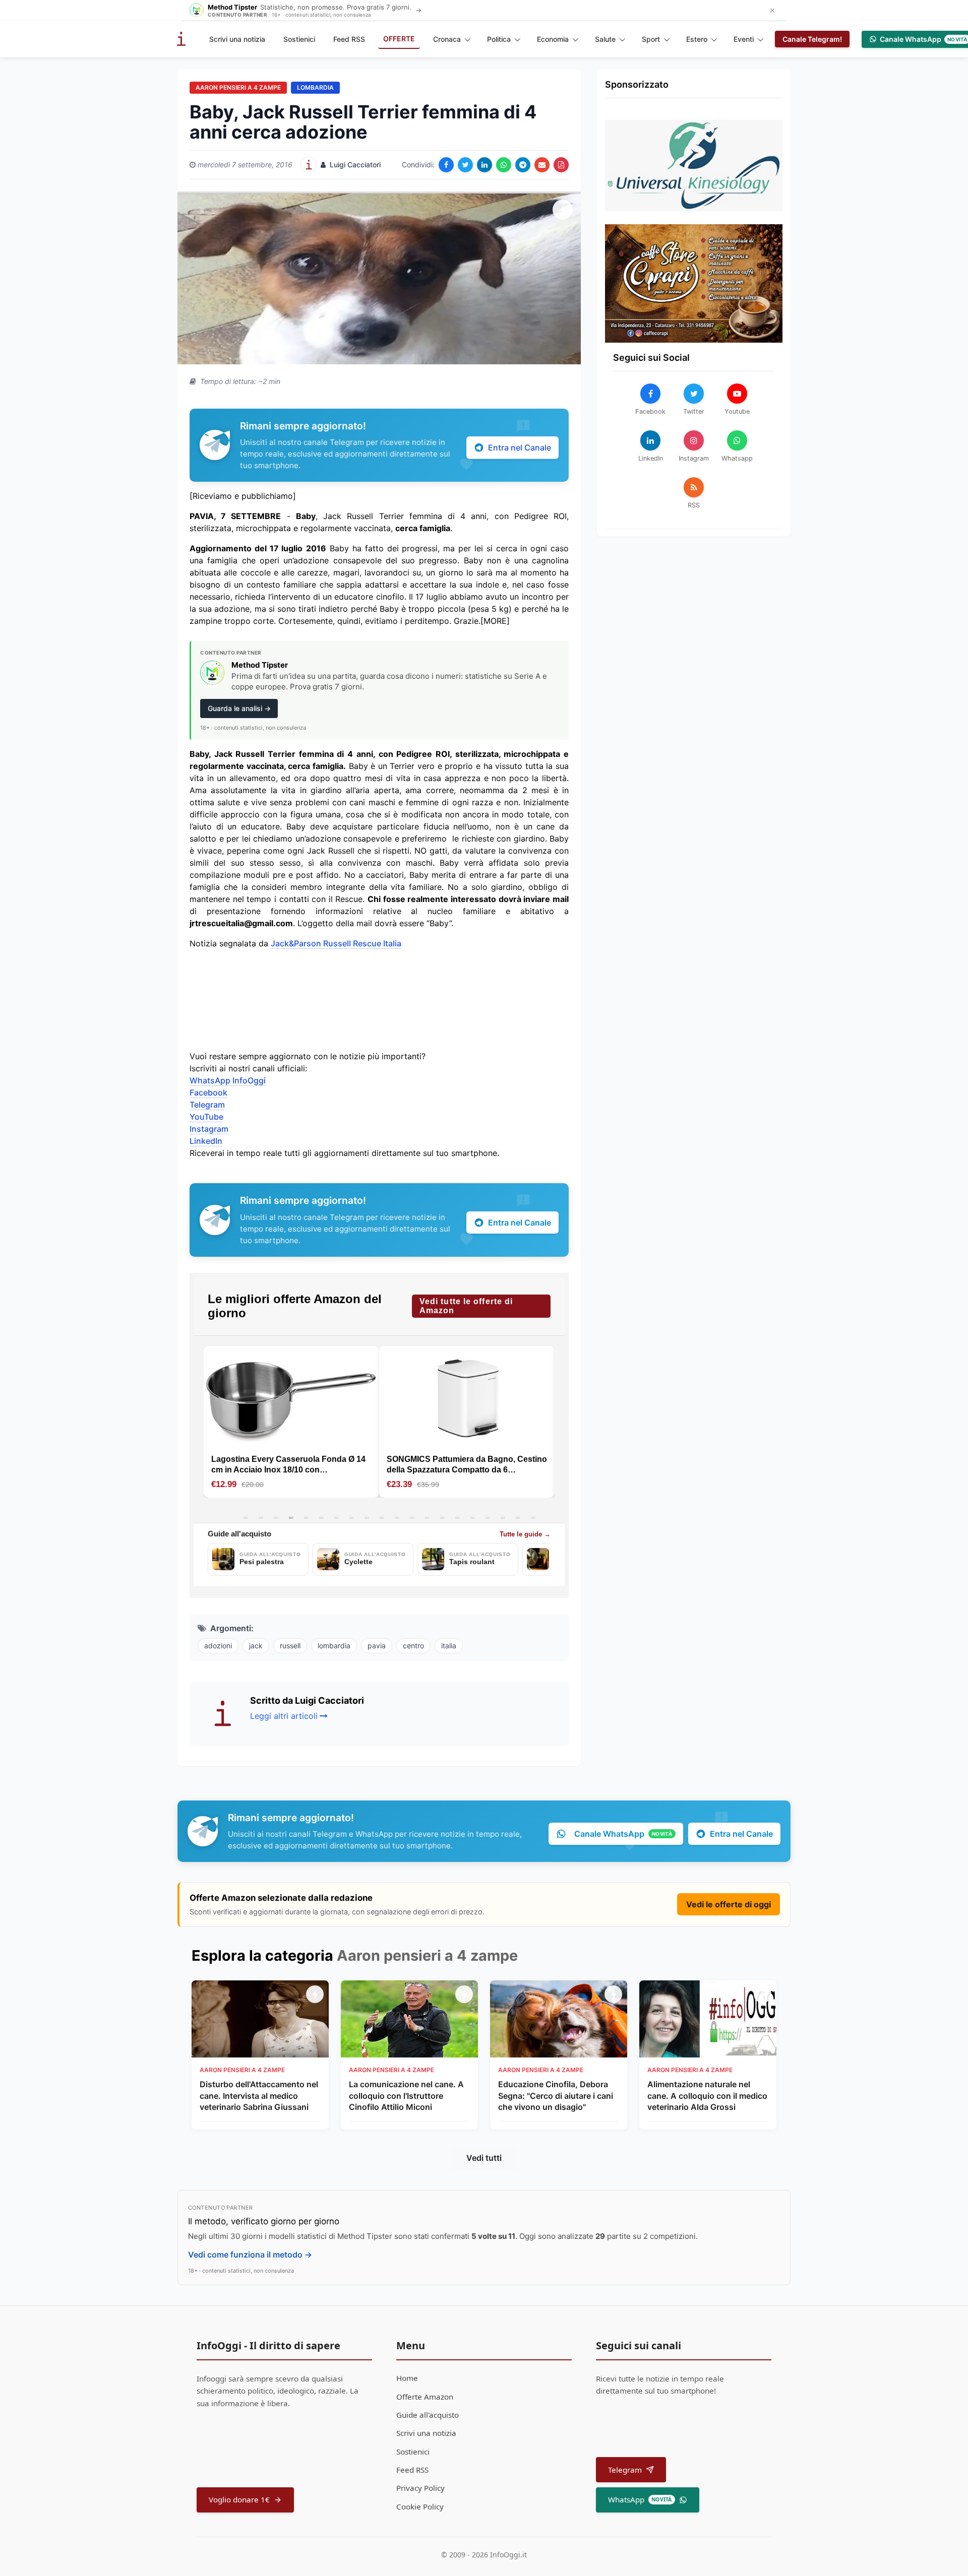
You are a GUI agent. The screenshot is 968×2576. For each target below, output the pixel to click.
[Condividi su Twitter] (465, 165)
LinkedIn (206, 1141)
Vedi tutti (484, 2158)
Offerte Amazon (425, 2397)
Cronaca (447, 39)
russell (290, 1646)
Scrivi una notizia (237, 39)
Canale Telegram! (812, 39)
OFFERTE (399, 39)
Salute (605, 39)
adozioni (218, 1646)
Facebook (208, 1092)
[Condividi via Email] (542, 165)
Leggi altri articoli (284, 1716)
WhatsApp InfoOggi (228, 1080)
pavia (377, 1646)
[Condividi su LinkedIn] (485, 165)
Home (407, 2378)
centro (413, 1646)
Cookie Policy (420, 2506)
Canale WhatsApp (623, 1834)
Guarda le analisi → (239, 708)
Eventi (744, 39)
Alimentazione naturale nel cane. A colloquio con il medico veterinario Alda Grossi (707, 2096)
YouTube (206, 1117)
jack (256, 1646)
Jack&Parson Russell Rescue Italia (336, 943)
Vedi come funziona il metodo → (250, 2255)
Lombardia (315, 87)
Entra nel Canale (520, 447)
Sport (651, 39)
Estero (697, 39)
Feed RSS (349, 39)
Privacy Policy (420, 2488)
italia (449, 1646)
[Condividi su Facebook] (446, 165)
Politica (499, 39)
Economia (553, 39)
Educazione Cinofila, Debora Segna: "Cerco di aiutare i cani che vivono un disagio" (556, 2096)
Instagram (209, 1129)
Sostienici (299, 39)
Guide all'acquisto (428, 2415)
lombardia (334, 1646)
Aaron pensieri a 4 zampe (238, 87)
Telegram (207, 1105)
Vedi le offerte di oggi (729, 1904)
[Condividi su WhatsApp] (504, 165)
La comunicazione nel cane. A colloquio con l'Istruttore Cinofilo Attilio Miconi (406, 2096)
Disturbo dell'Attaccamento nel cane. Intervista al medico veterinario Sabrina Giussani (259, 2096)
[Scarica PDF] (561, 165)
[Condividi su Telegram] (523, 165)
